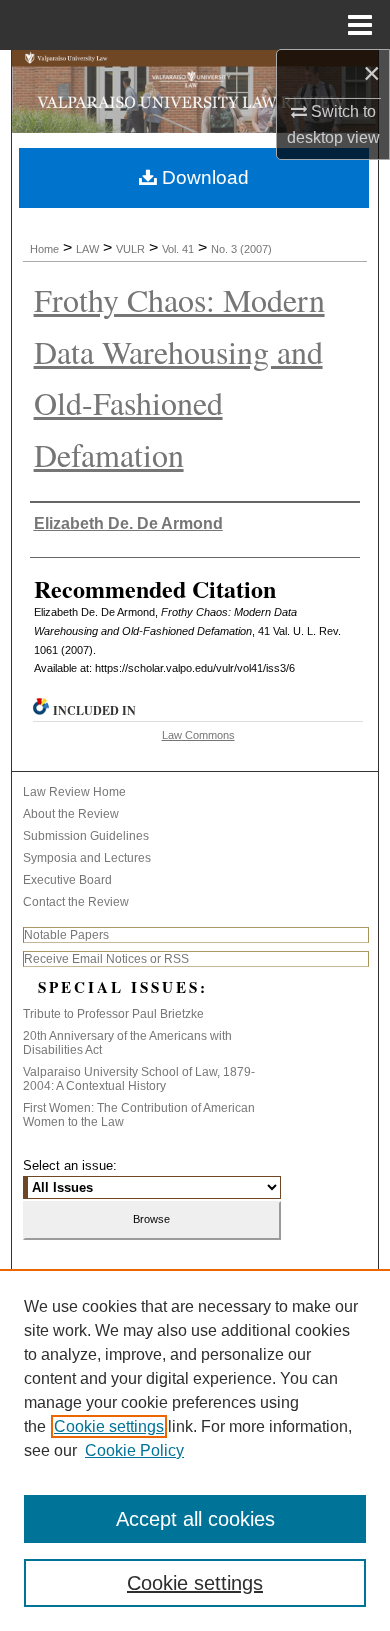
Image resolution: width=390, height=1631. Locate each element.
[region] (195, 1450)
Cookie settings (109, 1426)
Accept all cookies (195, 1519)
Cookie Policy (134, 1450)
